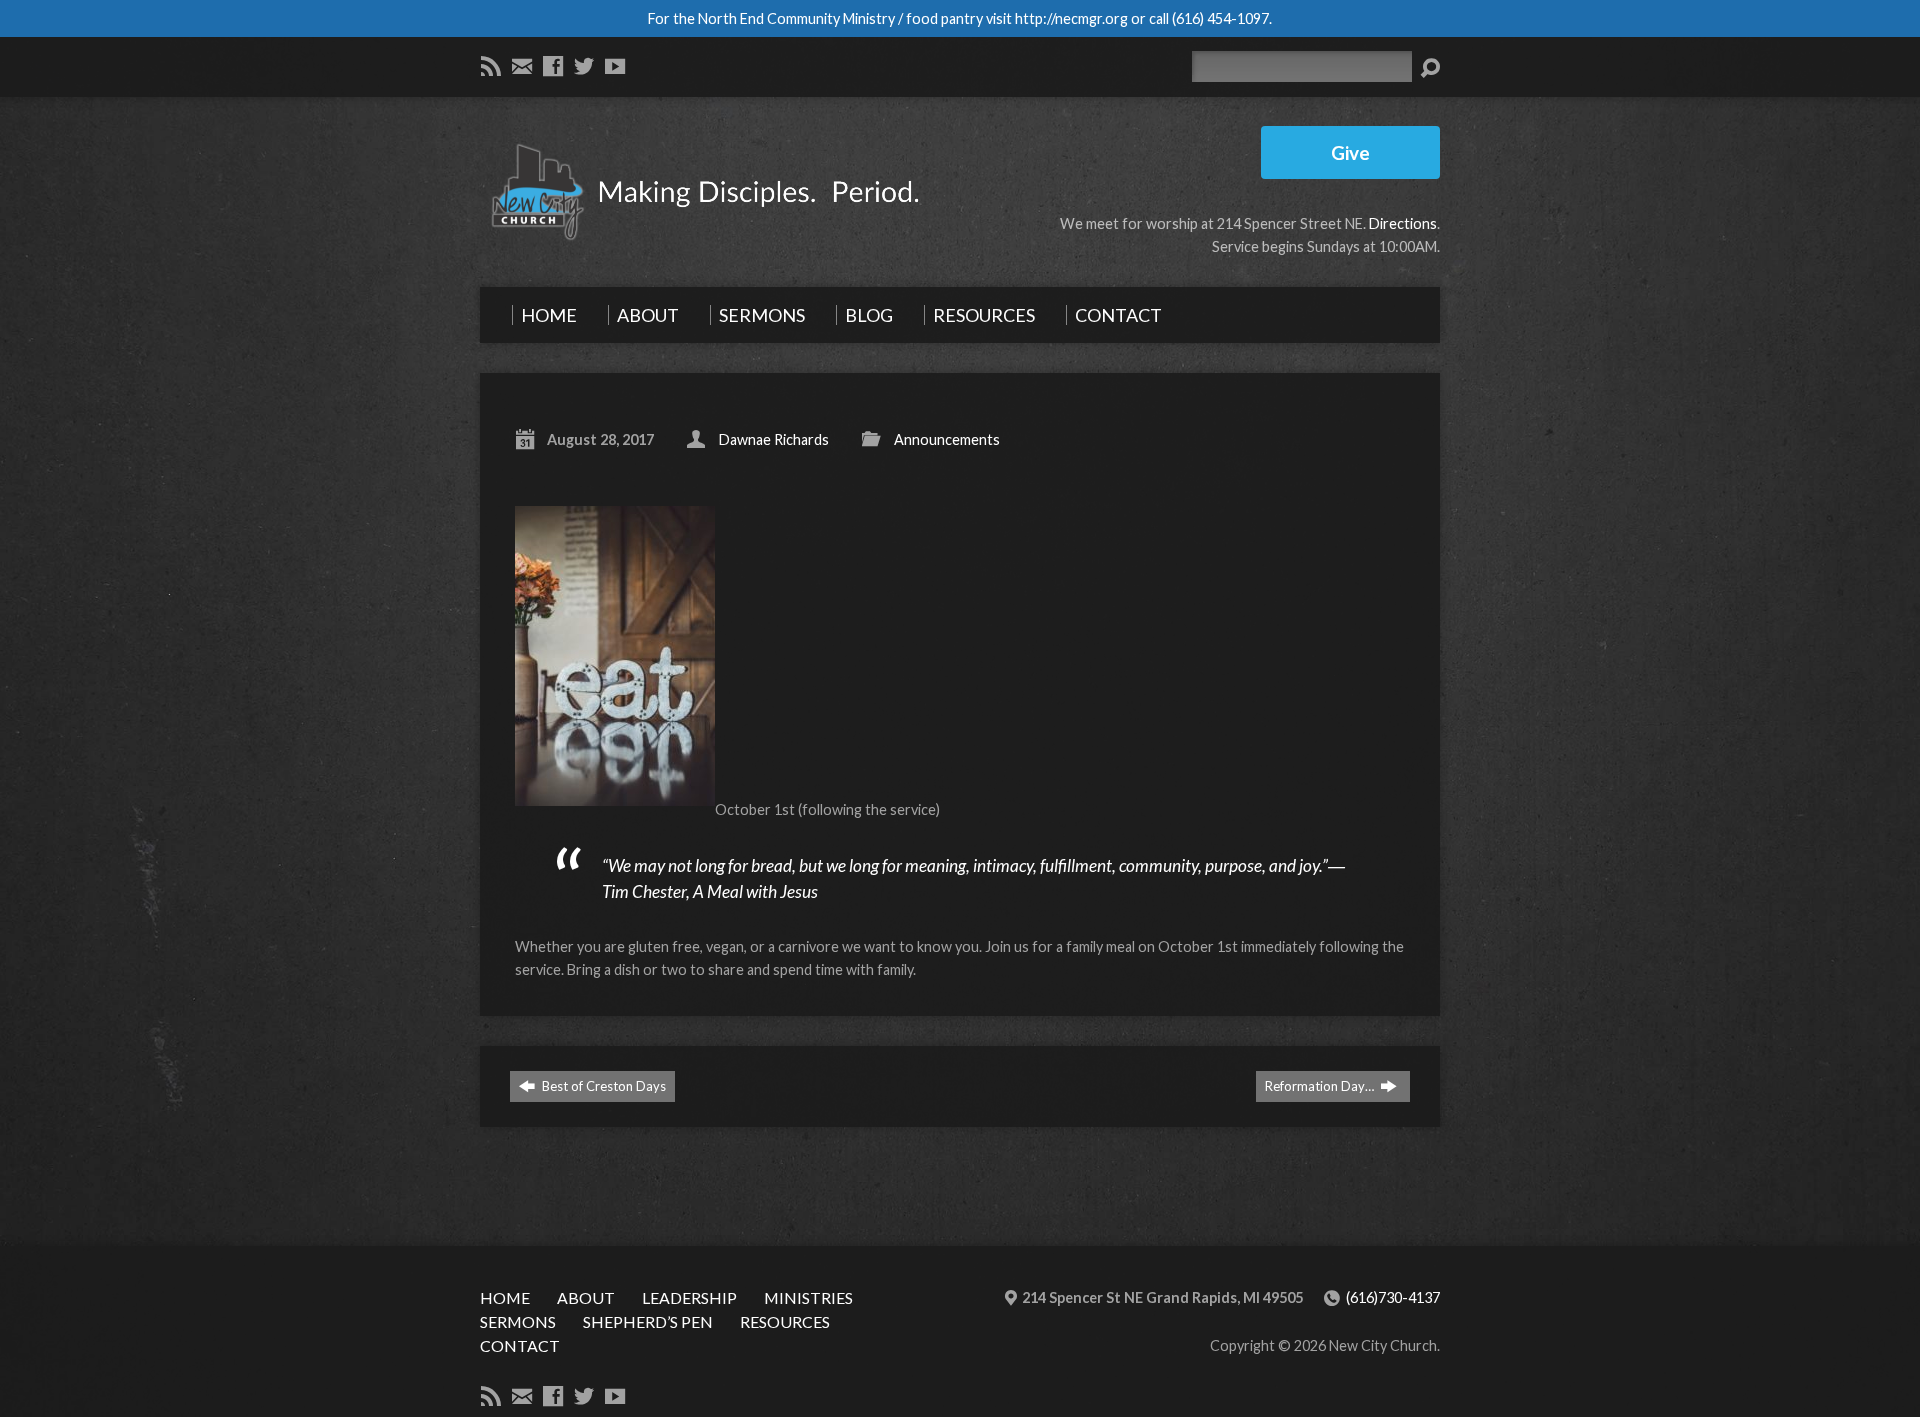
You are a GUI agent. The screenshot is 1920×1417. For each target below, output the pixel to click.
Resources (785, 1321)
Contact (520, 1345)
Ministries (808, 1297)
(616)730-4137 (1393, 1297)
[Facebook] (553, 66)
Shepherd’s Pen (648, 1321)
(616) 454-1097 (1220, 18)
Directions (1403, 223)
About (586, 1297)
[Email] (522, 66)
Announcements (947, 439)
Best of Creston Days (602, 1086)
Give (1350, 152)
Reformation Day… (1321, 1086)
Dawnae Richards (774, 439)
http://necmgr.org (1071, 18)
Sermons (518, 1321)
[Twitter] (584, 66)
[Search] (1430, 68)
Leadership (689, 1297)
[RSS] (491, 66)
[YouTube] (615, 66)
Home (505, 1297)
